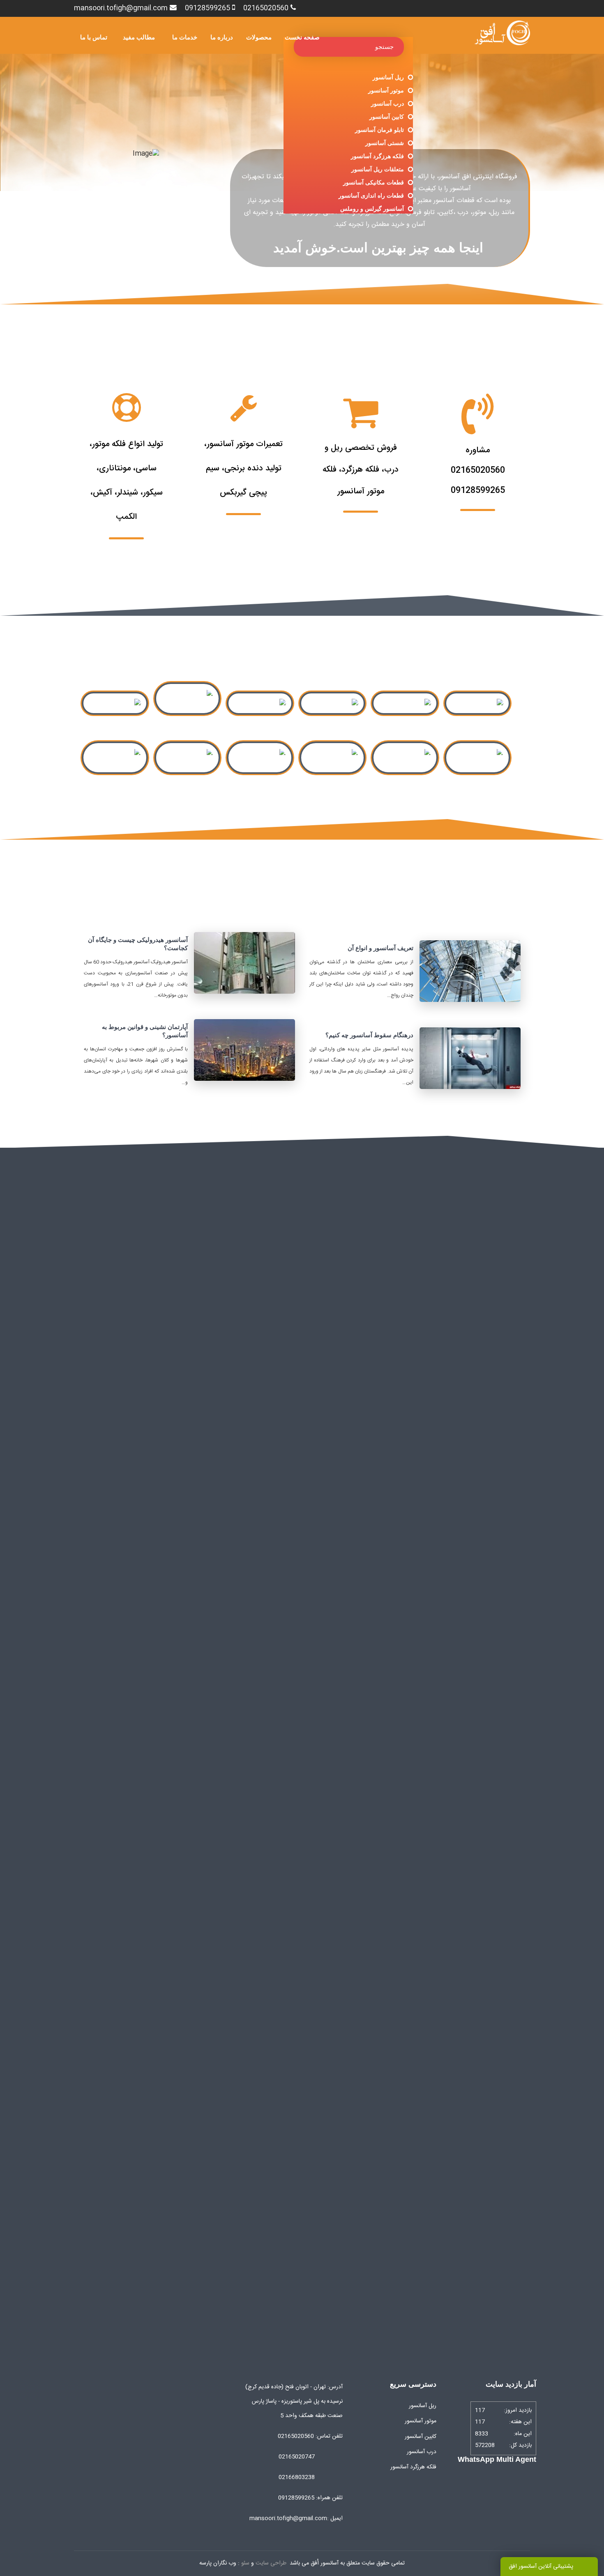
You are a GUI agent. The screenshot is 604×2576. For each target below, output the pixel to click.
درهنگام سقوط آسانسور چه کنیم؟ (369, 1035)
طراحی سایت (271, 2563)
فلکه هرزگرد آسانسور (377, 156)
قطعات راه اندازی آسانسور (371, 196)
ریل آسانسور (388, 77)
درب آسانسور (387, 104)
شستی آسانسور (385, 143)
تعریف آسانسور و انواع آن (380, 948)
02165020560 (266, 8)
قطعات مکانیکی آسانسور (373, 182)
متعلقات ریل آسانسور (378, 169)
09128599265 (207, 8)
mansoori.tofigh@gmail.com (121, 8)
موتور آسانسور (386, 90)
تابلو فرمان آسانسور (379, 130)
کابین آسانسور (387, 117)
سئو (245, 2563)
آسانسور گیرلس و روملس (372, 209)
